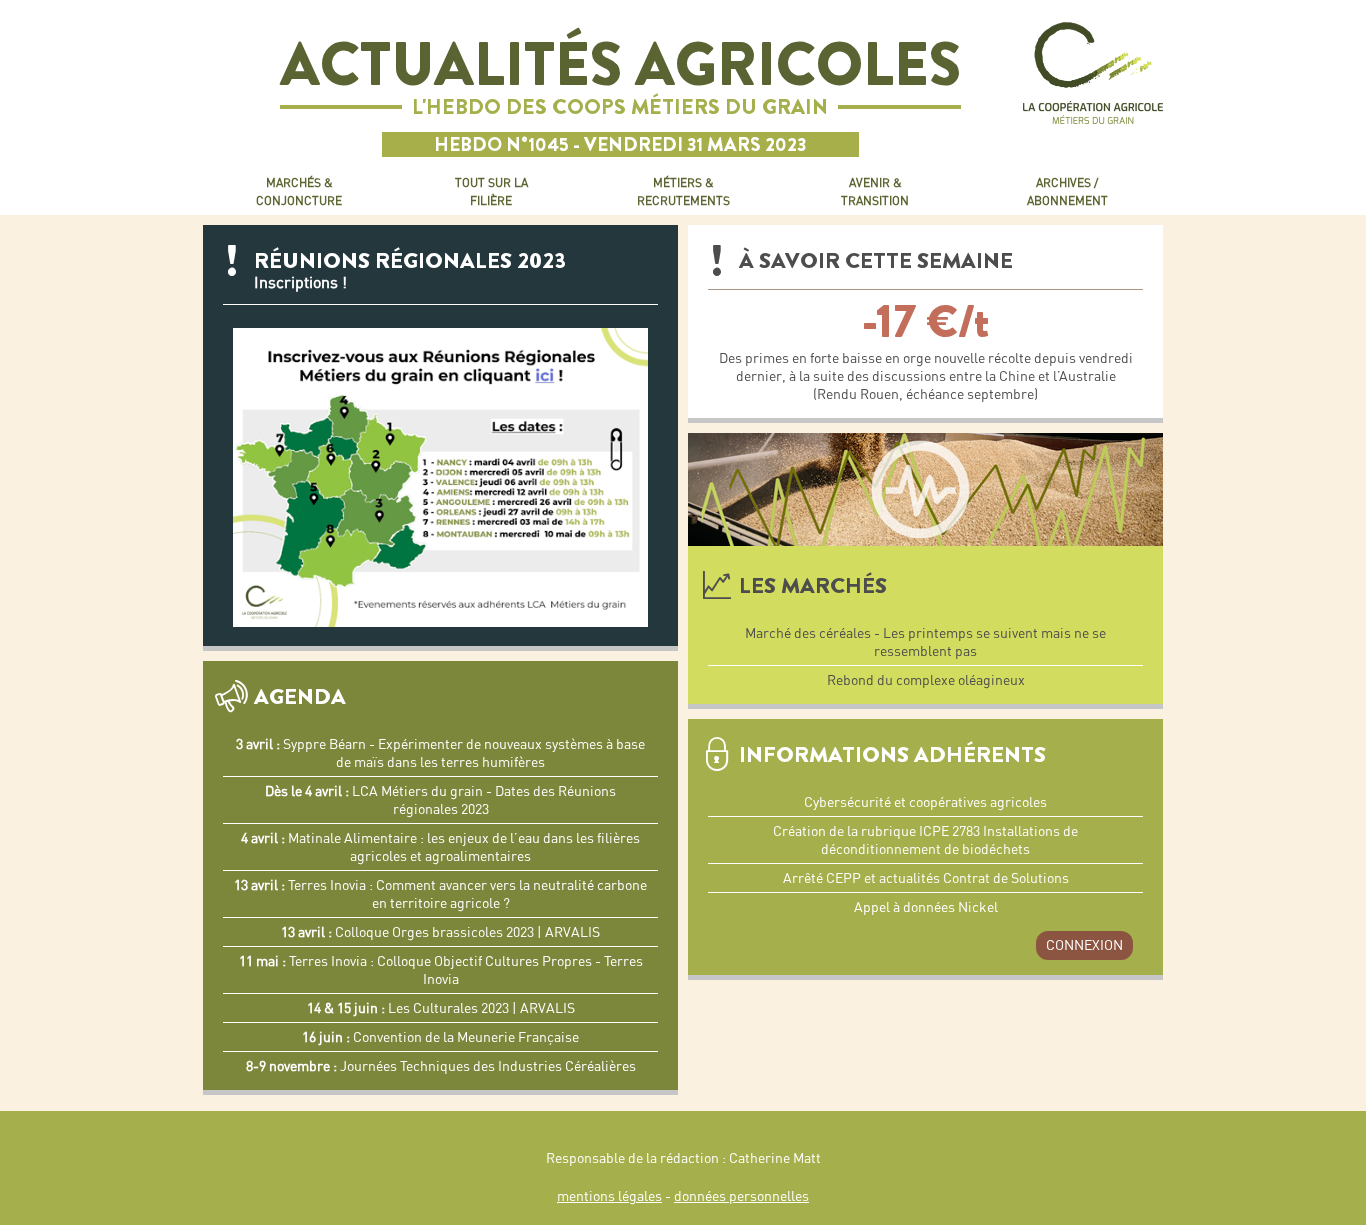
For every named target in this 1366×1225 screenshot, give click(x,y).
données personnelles (741, 1196)
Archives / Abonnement (1067, 191)
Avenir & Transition (875, 191)
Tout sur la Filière (491, 191)
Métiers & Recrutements (683, 191)
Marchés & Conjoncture (299, 191)
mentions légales (609, 1196)
